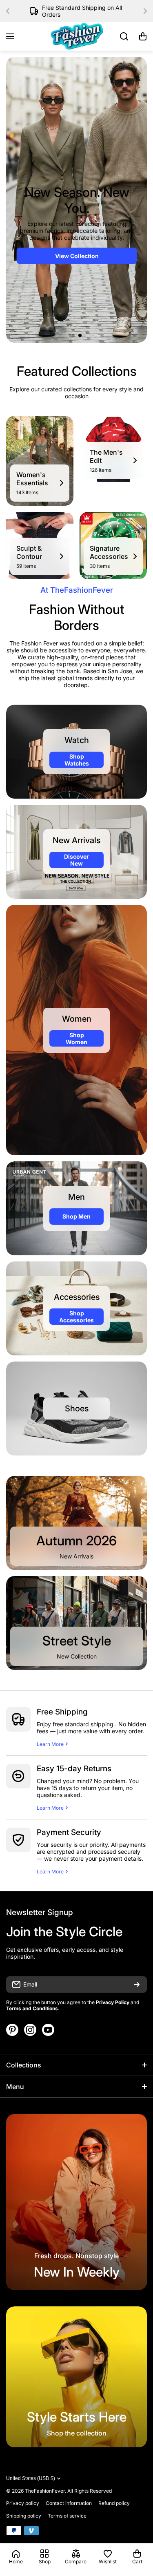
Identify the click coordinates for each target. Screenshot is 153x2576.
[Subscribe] (137, 1984)
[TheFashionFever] (77, 36)
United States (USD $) (31, 2478)
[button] (10, 11)
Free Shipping (62, 1712)
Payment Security (69, 1832)
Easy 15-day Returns (74, 1769)
